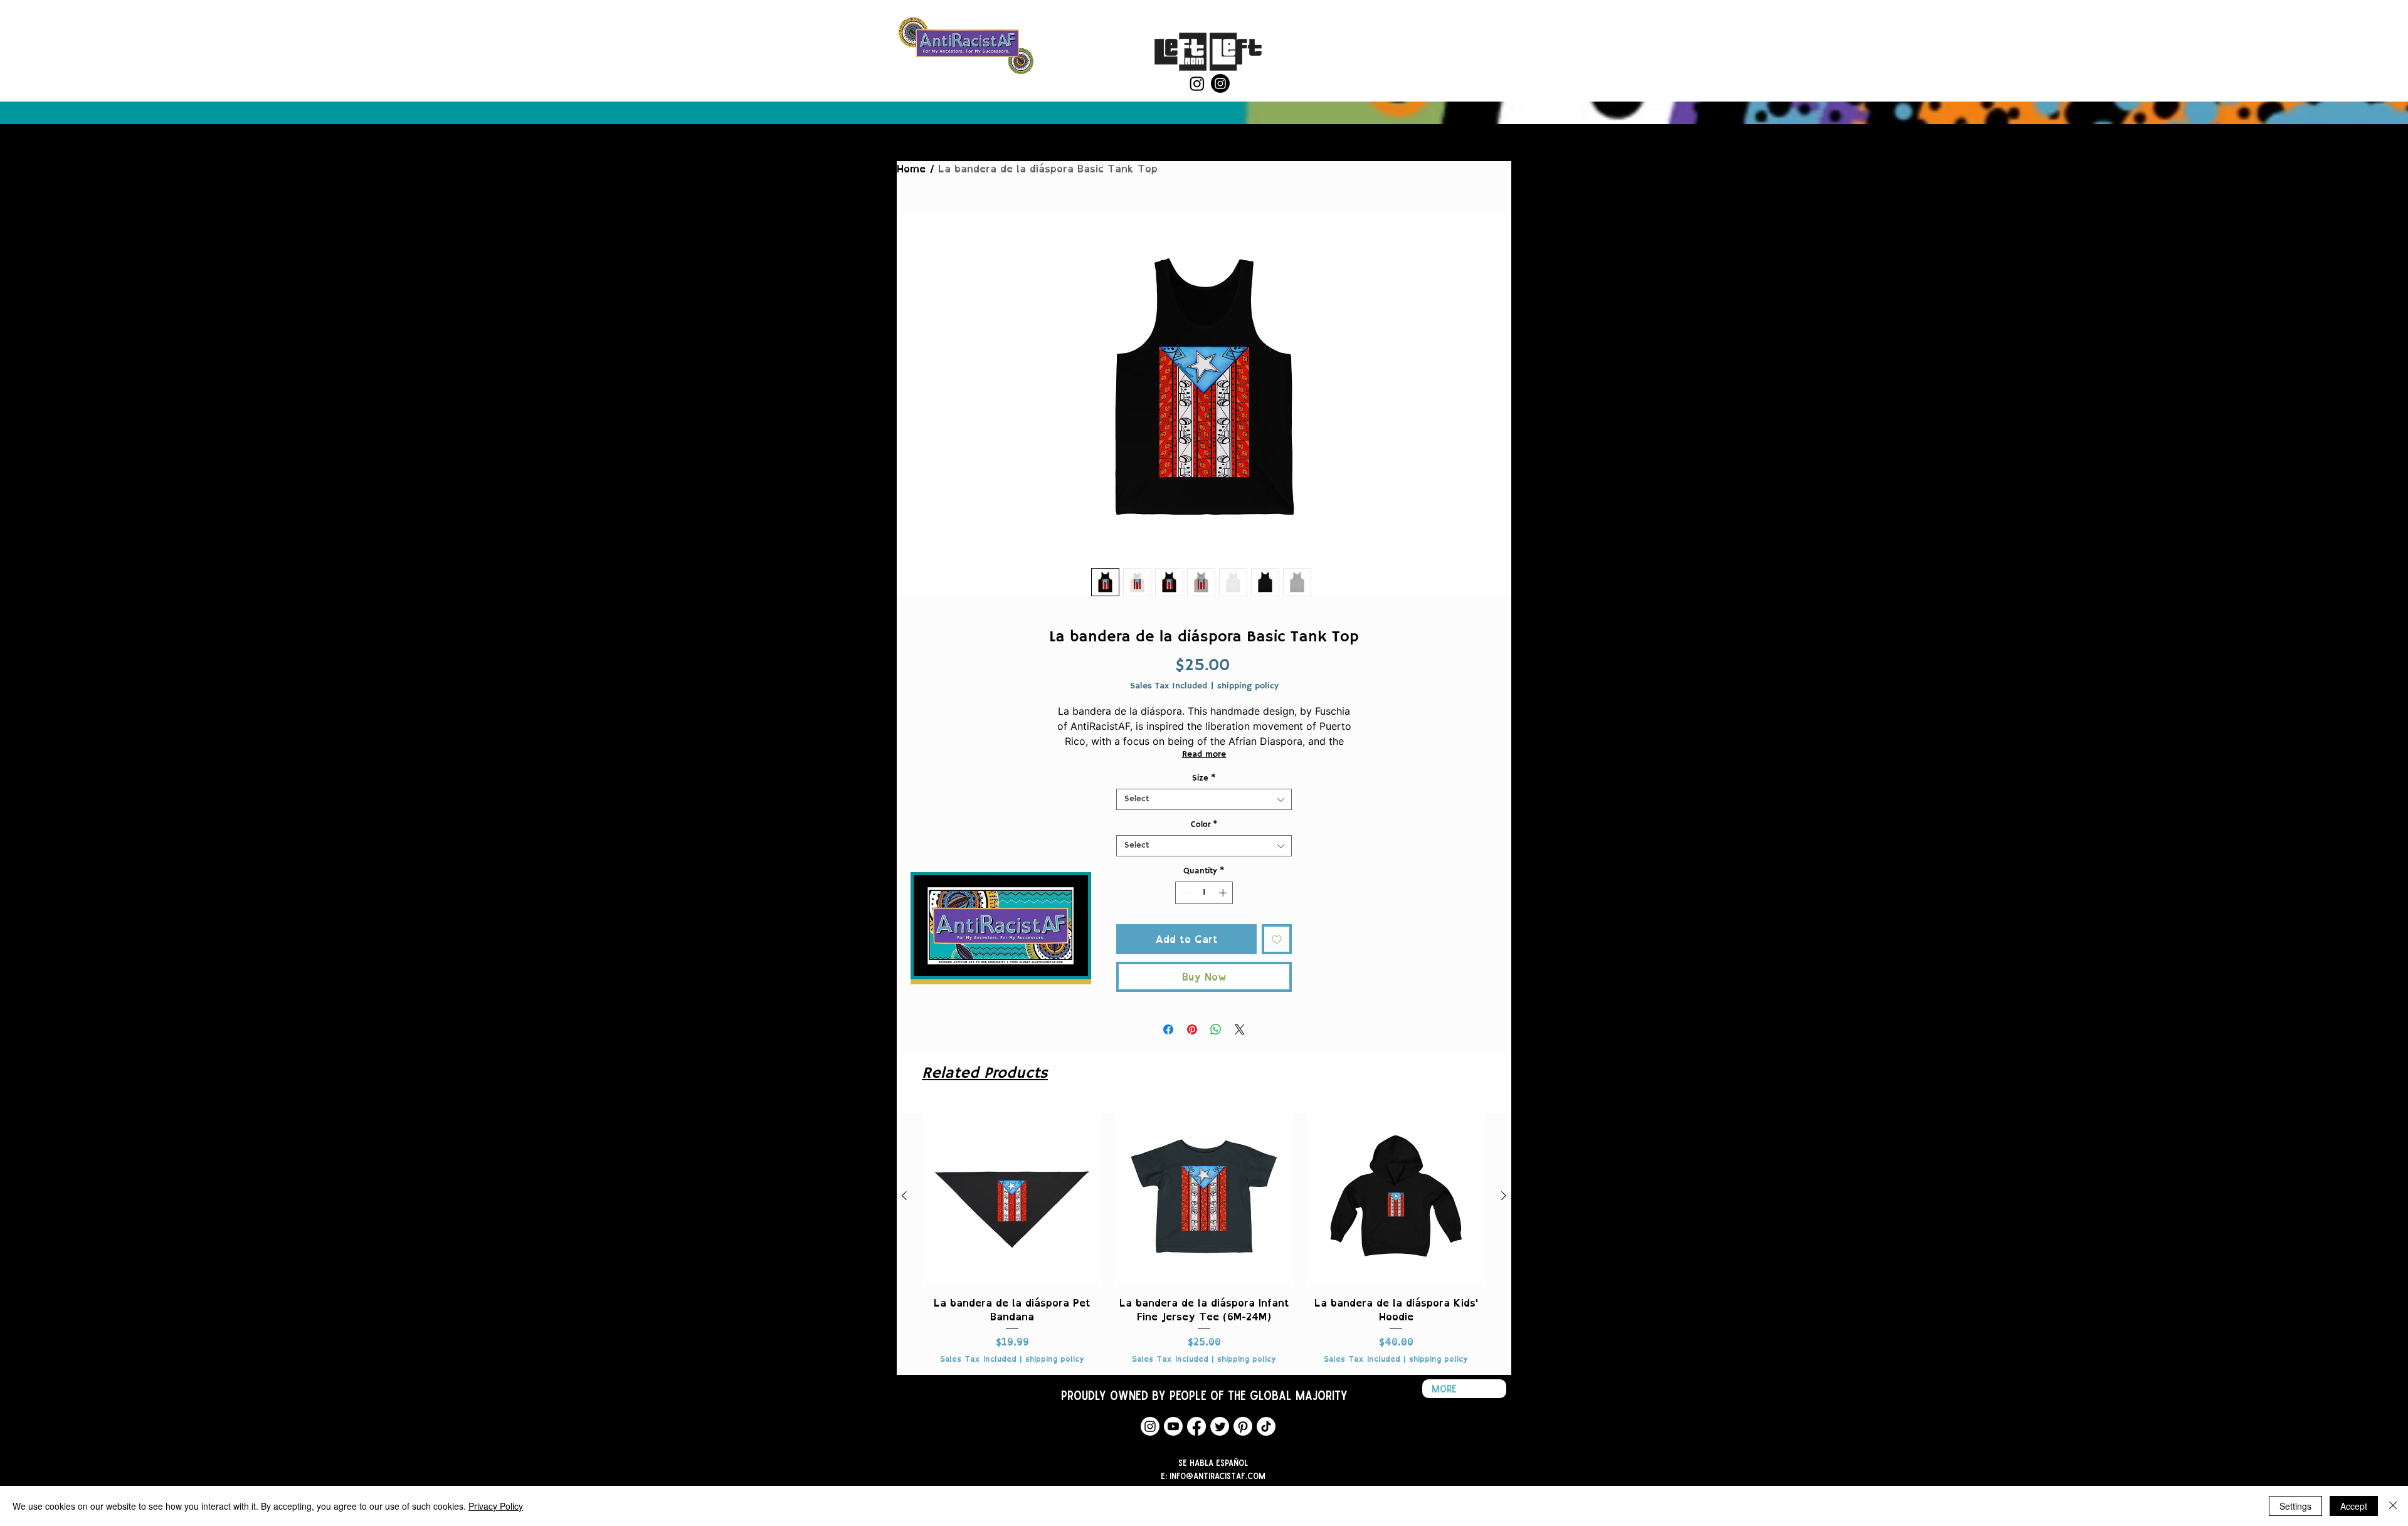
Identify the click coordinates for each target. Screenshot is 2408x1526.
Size (1204, 779)
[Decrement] (1185, 893)
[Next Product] (1504, 1196)
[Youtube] (1173, 1426)
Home (911, 169)
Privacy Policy (496, 1506)
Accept (2354, 1506)
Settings (2295, 1506)
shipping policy (1248, 686)
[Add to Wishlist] (1277, 939)
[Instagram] (1197, 83)
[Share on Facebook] (1168, 1029)
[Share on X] (1240, 1029)
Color (1204, 825)
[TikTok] (1266, 1426)
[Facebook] (1196, 1426)
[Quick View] (1012, 1196)
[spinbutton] (1204, 893)
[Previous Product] (904, 1196)
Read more (1204, 754)
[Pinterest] (1243, 1426)
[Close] (2393, 1506)
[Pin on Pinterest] (1192, 1029)
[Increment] (1224, 893)
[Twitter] (1220, 1426)
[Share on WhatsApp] (1216, 1029)
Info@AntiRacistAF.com (1217, 1476)
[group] (1204, 1235)
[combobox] (1204, 799)
